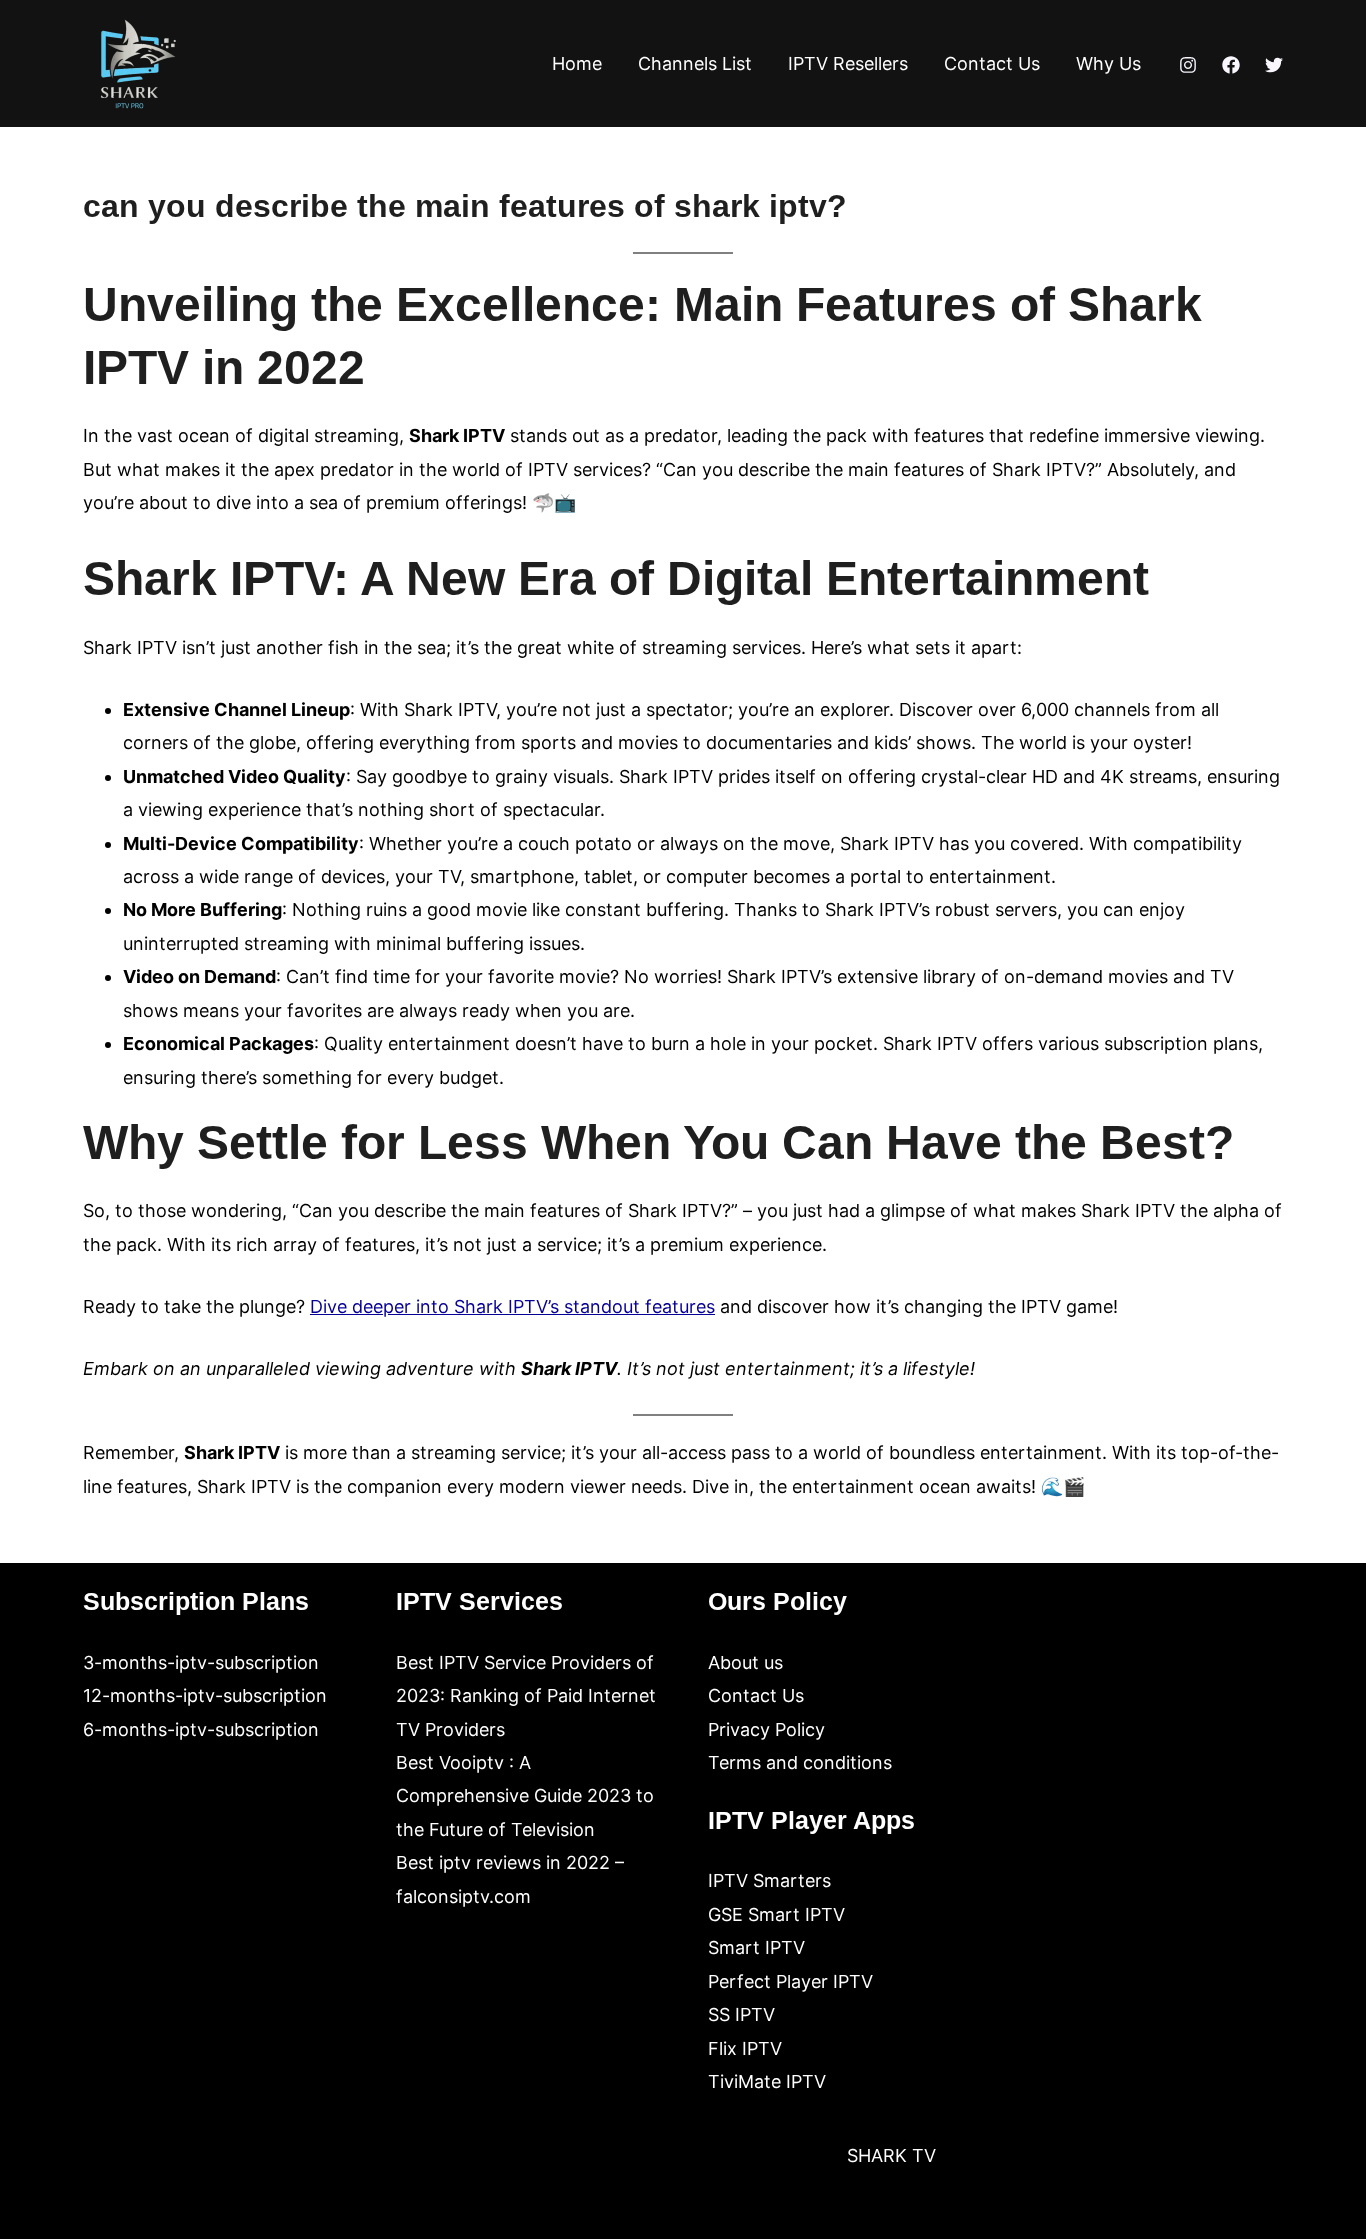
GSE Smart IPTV (776, 1914)
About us (745, 1662)
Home (577, 63)
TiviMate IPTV (767, 2081)
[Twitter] (1274, 65)
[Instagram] (1188, 65)
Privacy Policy (766, 1729)
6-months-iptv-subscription (201, 1729)
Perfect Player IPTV (790, 1981)
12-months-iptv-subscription (205, 1695)
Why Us (1108, 63)
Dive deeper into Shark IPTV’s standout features (512, 1306)
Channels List (695, 63)
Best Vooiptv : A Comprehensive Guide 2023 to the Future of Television (525, 1796)
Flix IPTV (745, 2048)
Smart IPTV (756, 1947)
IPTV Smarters (769, 1880)
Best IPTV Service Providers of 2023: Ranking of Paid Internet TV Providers (526, 1696)
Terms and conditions (800, 1762)
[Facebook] (1231, 65)
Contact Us (992, 63)
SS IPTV (741, 2014)
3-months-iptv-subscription (201, 1662)
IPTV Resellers (848, 63)
